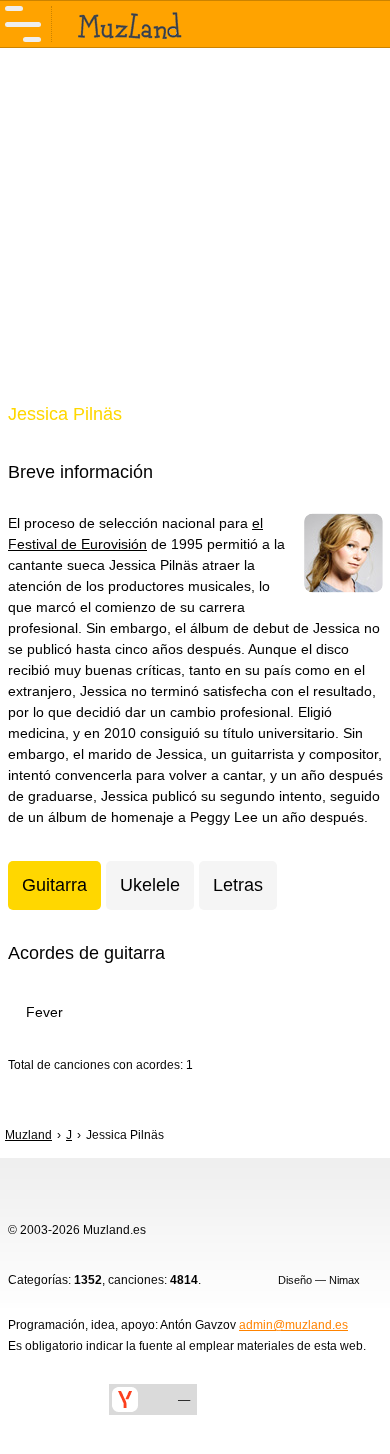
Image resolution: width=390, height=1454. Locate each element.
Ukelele (150, 885)
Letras (238, 885)
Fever (44, 1012)
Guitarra (54, 885)
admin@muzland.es (293, 1325)
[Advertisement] (195, 238)
